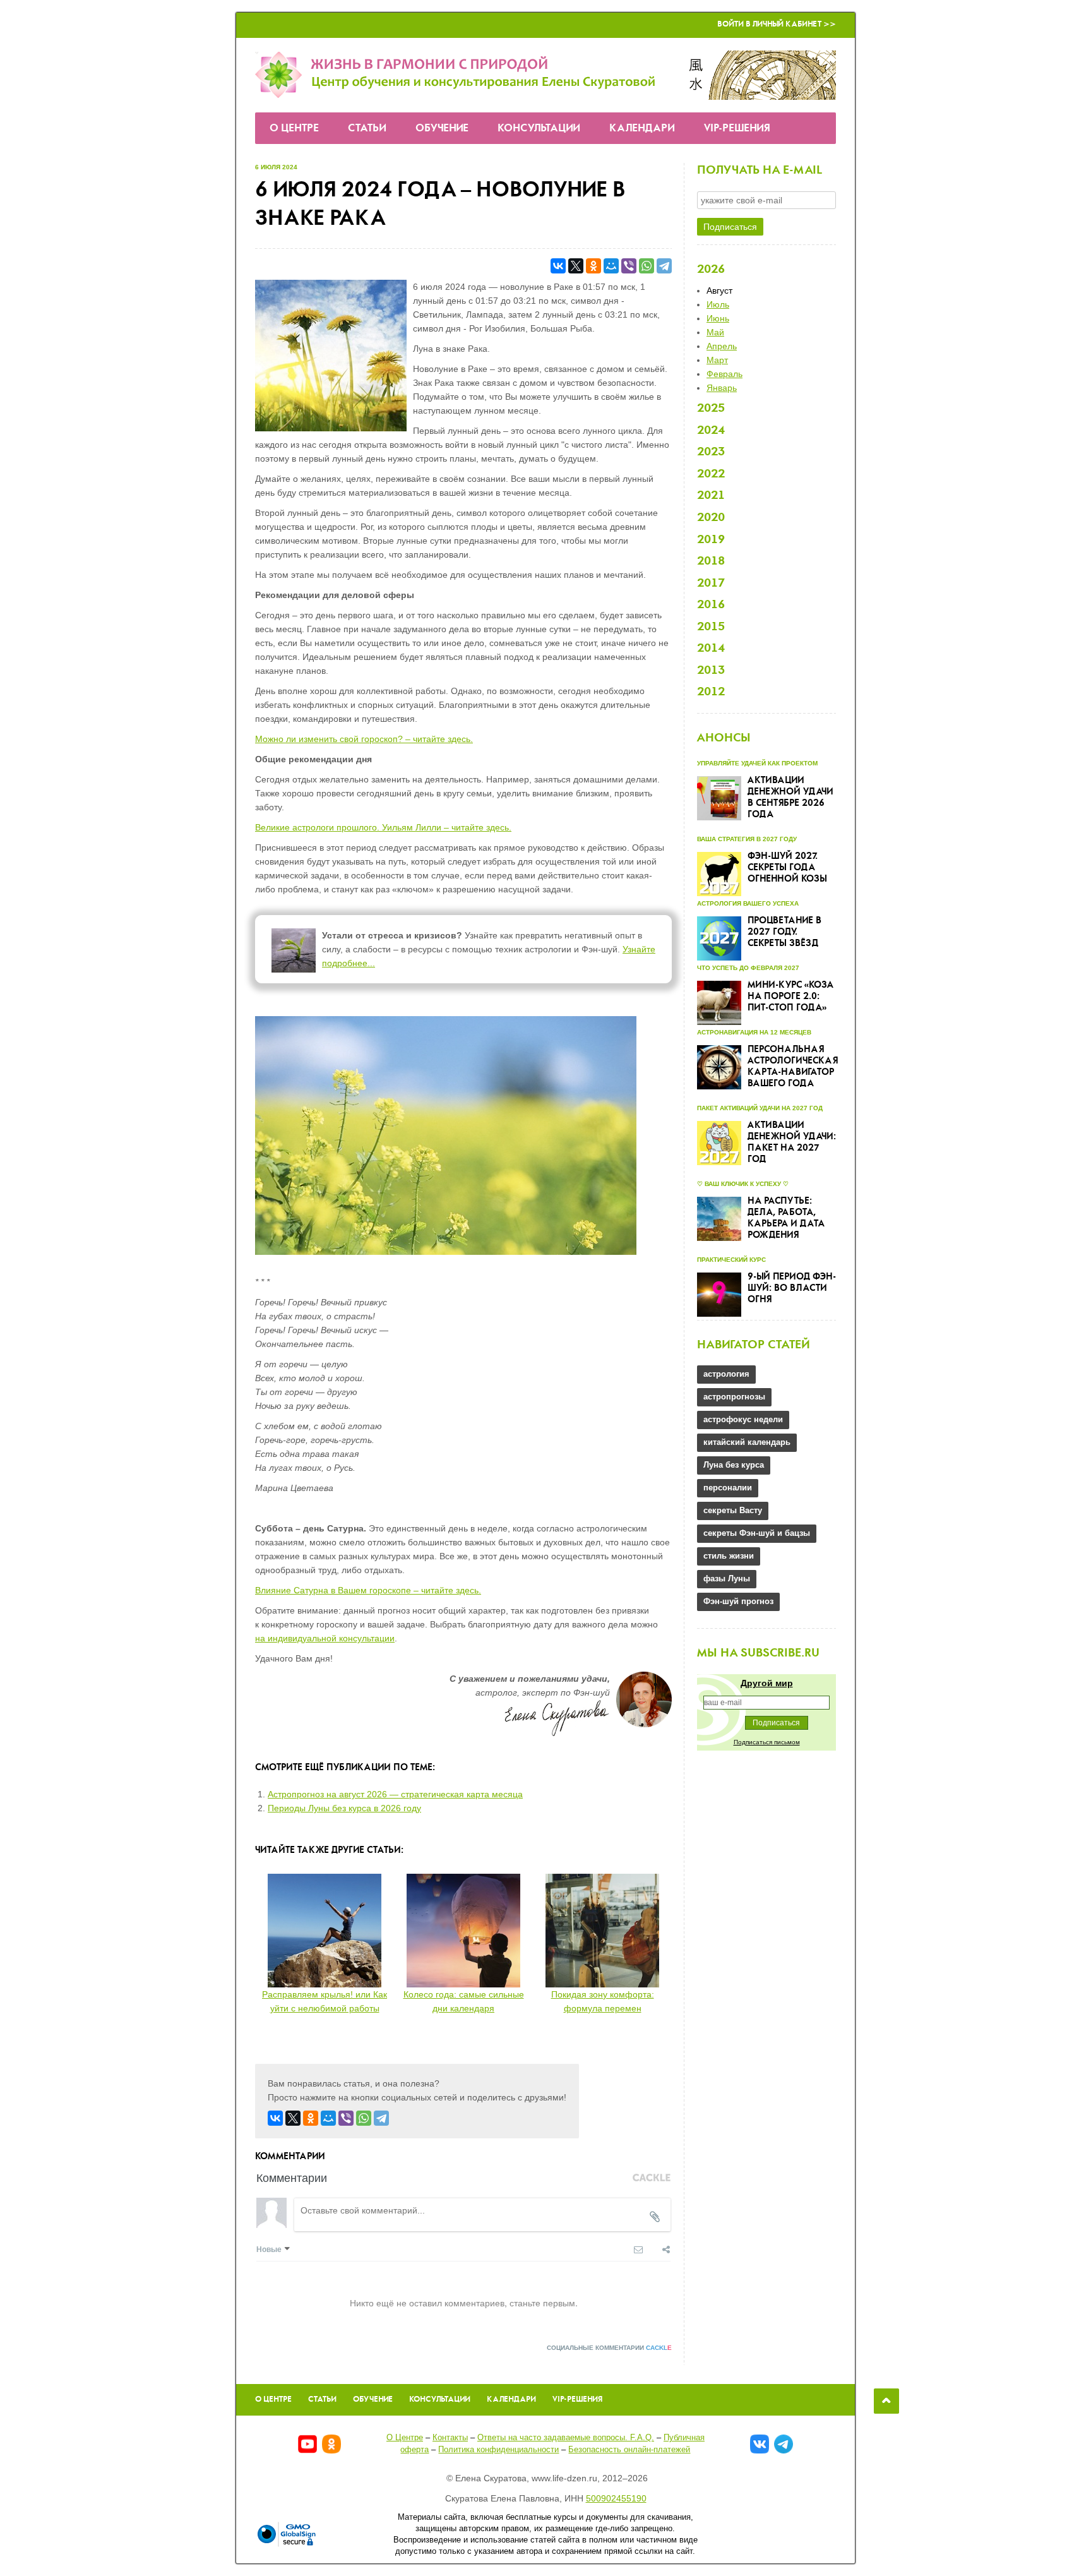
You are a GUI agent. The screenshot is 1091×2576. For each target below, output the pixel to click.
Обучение (442, 129)
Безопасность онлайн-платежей (629, 2449)
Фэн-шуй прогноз (738, 1601)
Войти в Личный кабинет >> (777, 24)
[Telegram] (664, 266)
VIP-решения (737, 129)
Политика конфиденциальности (498, 2449)
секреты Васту (733, 1510)
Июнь (718, 318)
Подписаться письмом (767, 1742)
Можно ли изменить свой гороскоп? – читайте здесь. (364, 739)
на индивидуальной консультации (325, 1638)
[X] (576, 266)
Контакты (450, 2437)
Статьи (367, 129)
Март (717, 360)
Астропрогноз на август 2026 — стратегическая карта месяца (395, 1794)
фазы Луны (727, 1579)
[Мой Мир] (611, 266)
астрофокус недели (743, 1419)
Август (719, 291)
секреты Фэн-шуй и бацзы (757, 1533)
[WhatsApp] (647, 266)
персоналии (728, 1488)
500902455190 (616, 2498)
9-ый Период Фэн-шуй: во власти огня (792, 1288)
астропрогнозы (734, 1397)
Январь (722, 388)
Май (715, 332)
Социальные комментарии (609, 2348)
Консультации (539, 129)
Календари (642, 129)
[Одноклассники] (593, 266)
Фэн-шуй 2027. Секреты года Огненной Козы (787, 868)
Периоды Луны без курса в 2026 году (344, 1808)
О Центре (294, 129)
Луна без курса (734, 1465)
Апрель (722, 346)
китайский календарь (747, 1442)
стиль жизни (729, 1556)
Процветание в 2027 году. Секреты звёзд (784, 932)
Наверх (886, 2401)
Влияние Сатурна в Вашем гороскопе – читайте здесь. (368, 1590)
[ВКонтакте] (558, 266)
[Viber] (629, 266)
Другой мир (767, 1683)
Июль (718, 304)
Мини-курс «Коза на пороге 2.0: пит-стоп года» (790, 997)
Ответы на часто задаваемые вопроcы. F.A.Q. (566, 2437)
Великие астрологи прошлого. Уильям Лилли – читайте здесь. (383, 827)
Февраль (724, 374)
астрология (726, 1374)
